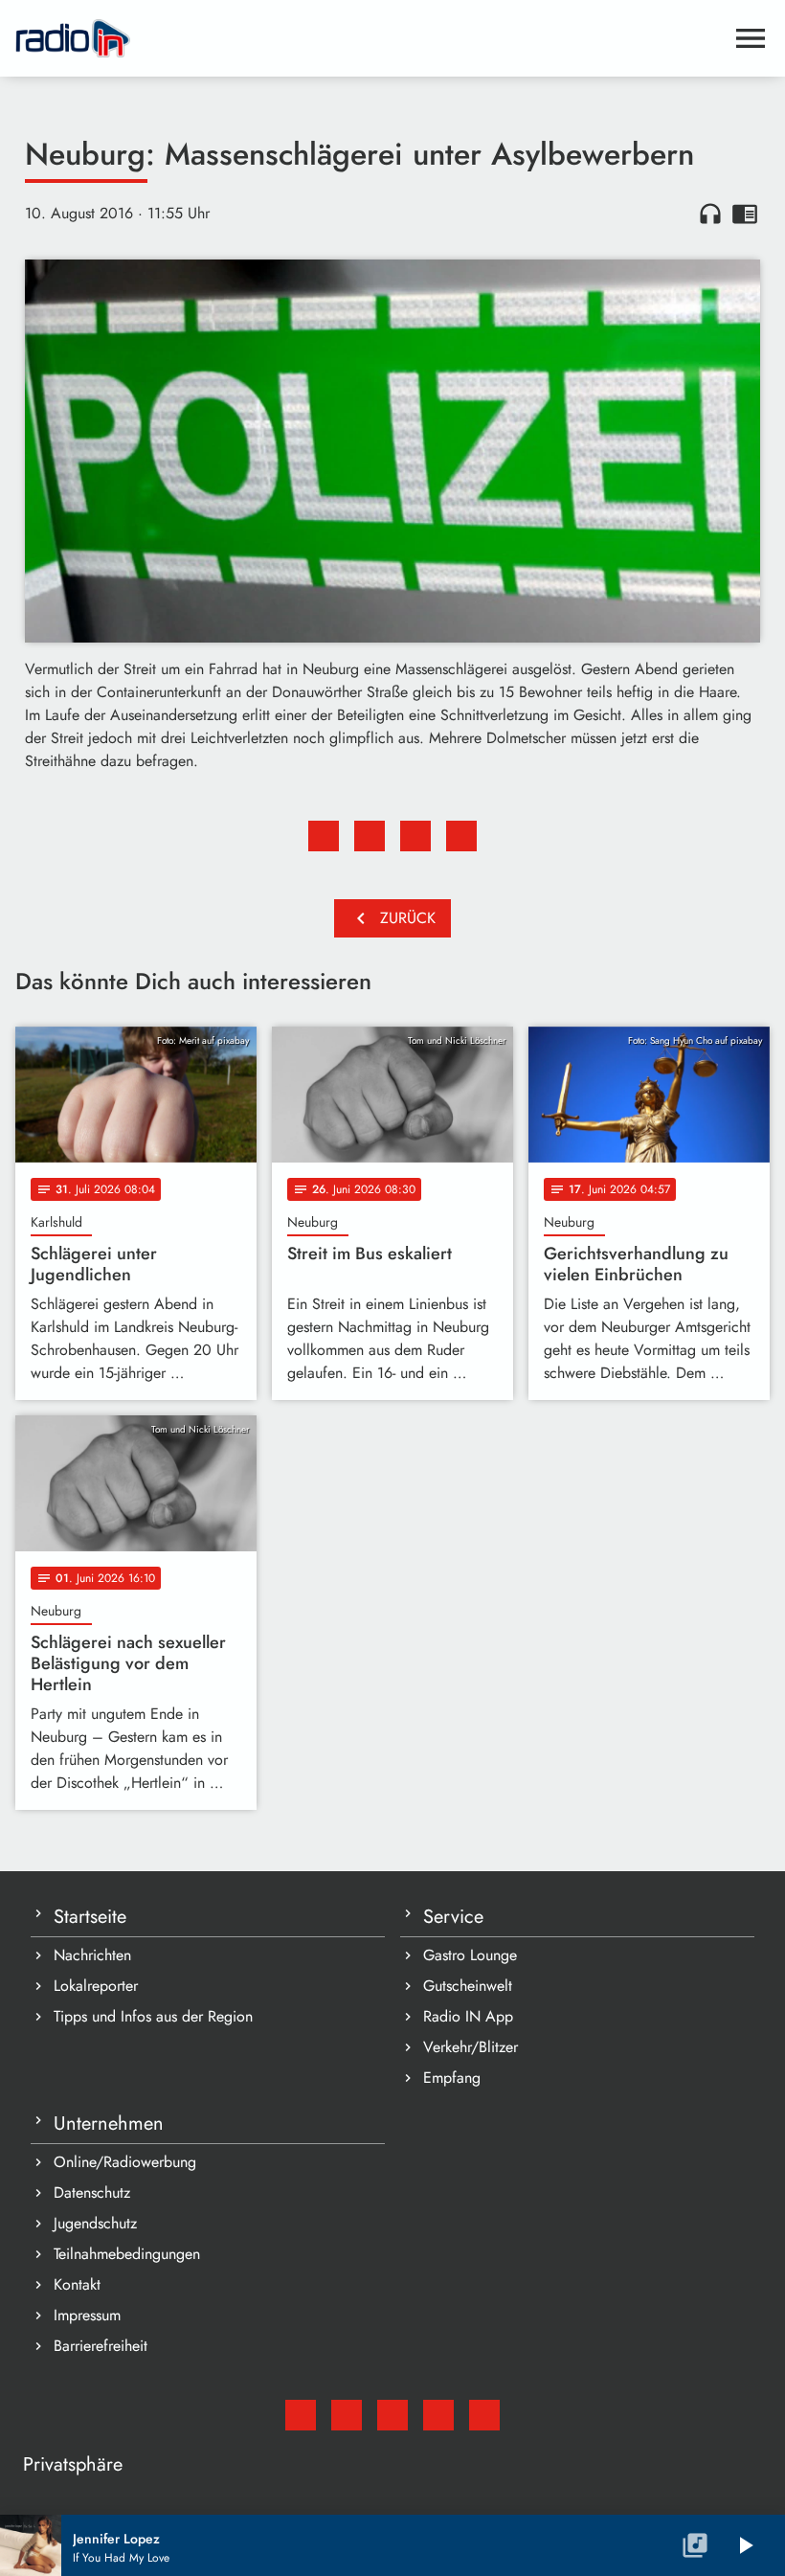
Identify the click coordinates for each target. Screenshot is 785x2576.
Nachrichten (92, 1955)
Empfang (452, 2078)
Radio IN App (468, 2016)
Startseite (90, 1917)
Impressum (87, 2315)
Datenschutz (92, 2192)
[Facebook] (347, 2415)
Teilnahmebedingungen (127, 2254)
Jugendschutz (95, 2223)
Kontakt (77, 2284)
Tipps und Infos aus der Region (153, 2016)
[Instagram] (392, 2415)
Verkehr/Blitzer (471, 2047)
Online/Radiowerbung (125, 2162)
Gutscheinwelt (468, 1986)
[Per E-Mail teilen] (461, 836)
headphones (710, 214)
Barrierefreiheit (101, 2346)
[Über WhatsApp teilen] (415, 836)
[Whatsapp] (438, 2415)
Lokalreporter (96, 1986)
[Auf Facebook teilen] (324, 836)
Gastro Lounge (470, 1955)
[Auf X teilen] (370, 836)
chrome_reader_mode (745, 214)
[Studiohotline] (484, 2415)
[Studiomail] (301, 2415)
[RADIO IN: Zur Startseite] (370, 38)
